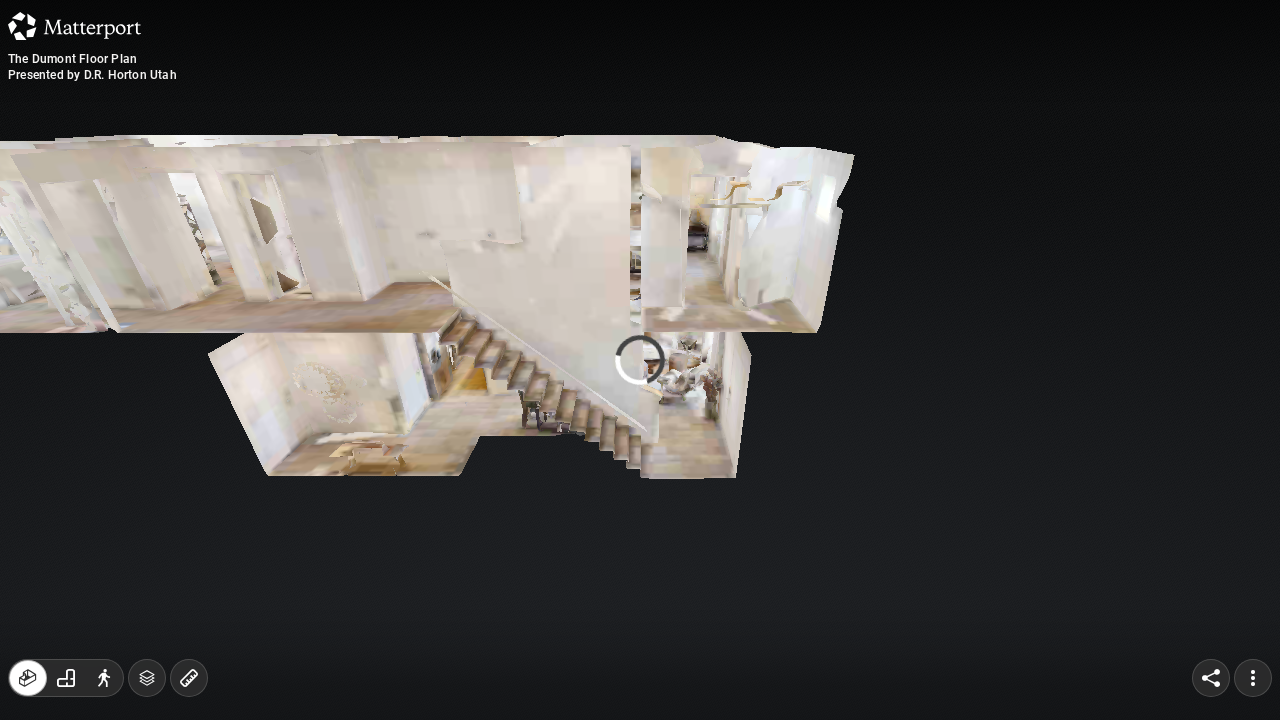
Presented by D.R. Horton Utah (92, 75)
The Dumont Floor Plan (72, 59)
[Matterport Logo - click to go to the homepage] (74, 26)
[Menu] (1253, 678)
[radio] (28, 678)
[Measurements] (189, 678)
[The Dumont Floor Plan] (640, 360)
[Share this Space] (1211, 678)
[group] (66, 678)
